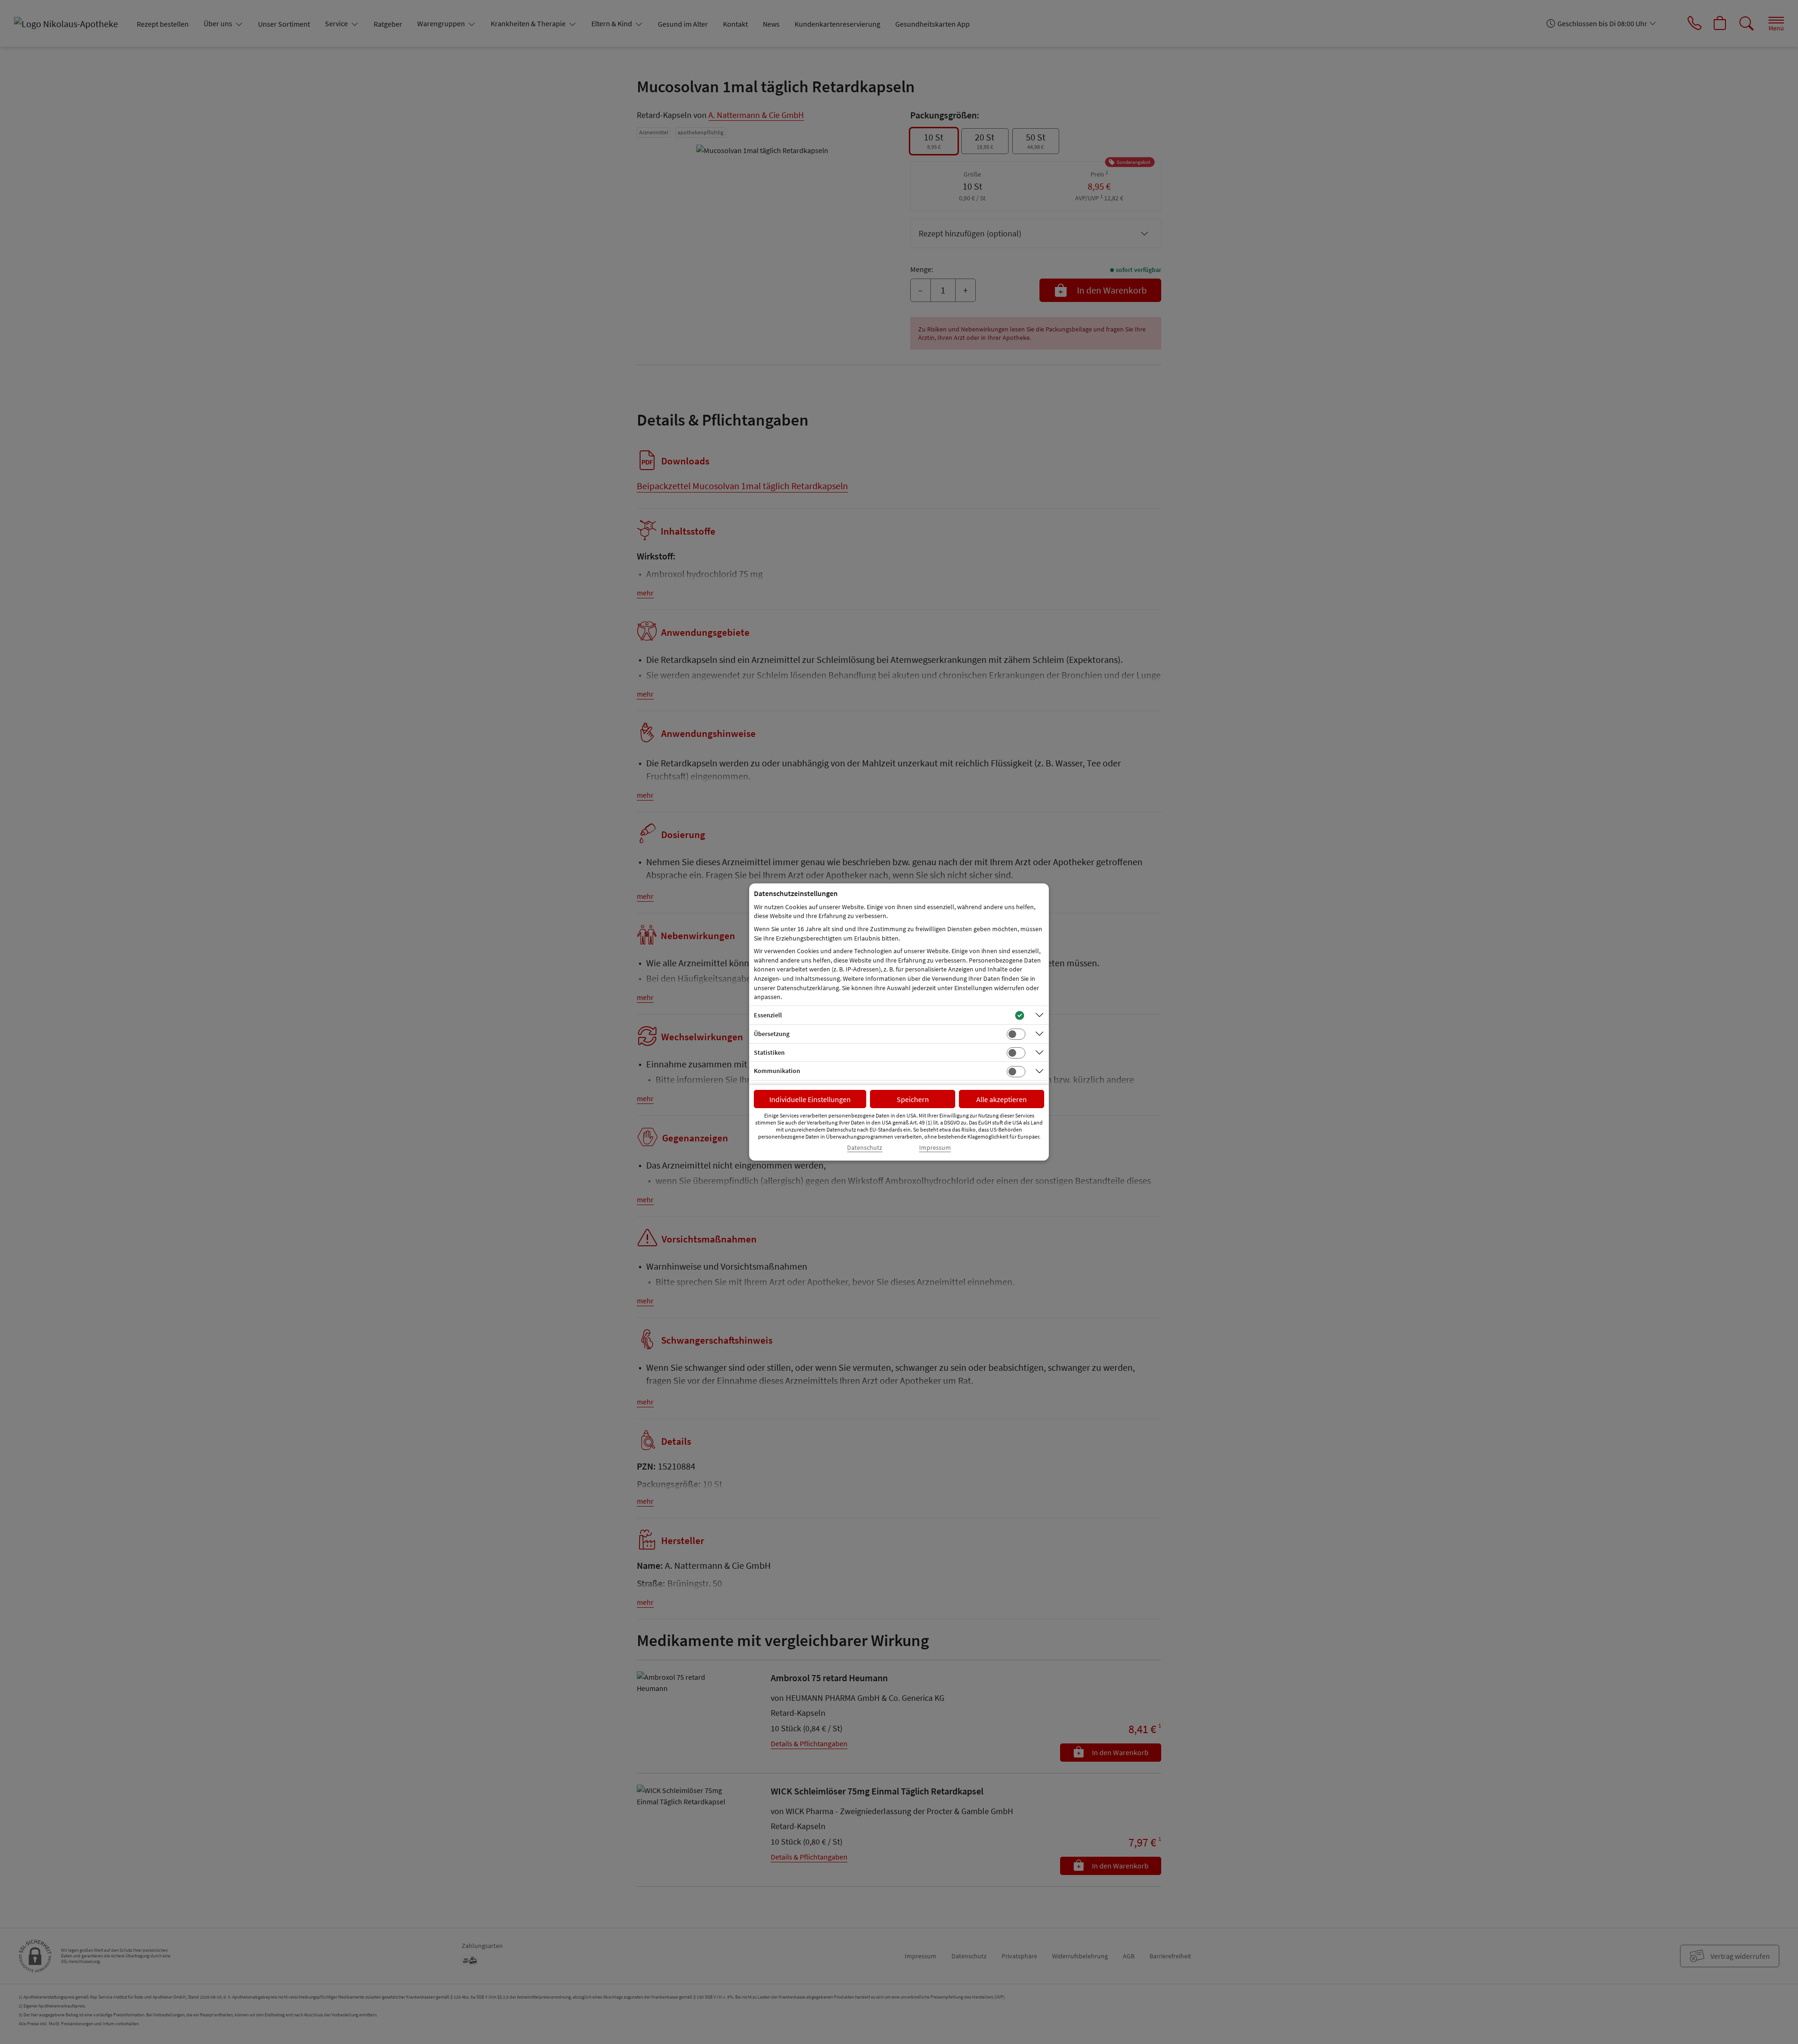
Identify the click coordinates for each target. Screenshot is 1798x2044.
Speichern (913, 1099)
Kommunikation (777, 1071)
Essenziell (768, 1015)
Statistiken (769, 1052)
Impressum (935, 1148)
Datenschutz (865, 1148)
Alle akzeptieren (1002, 1099)
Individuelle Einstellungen (810, 1099)
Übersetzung (772, 1034)
